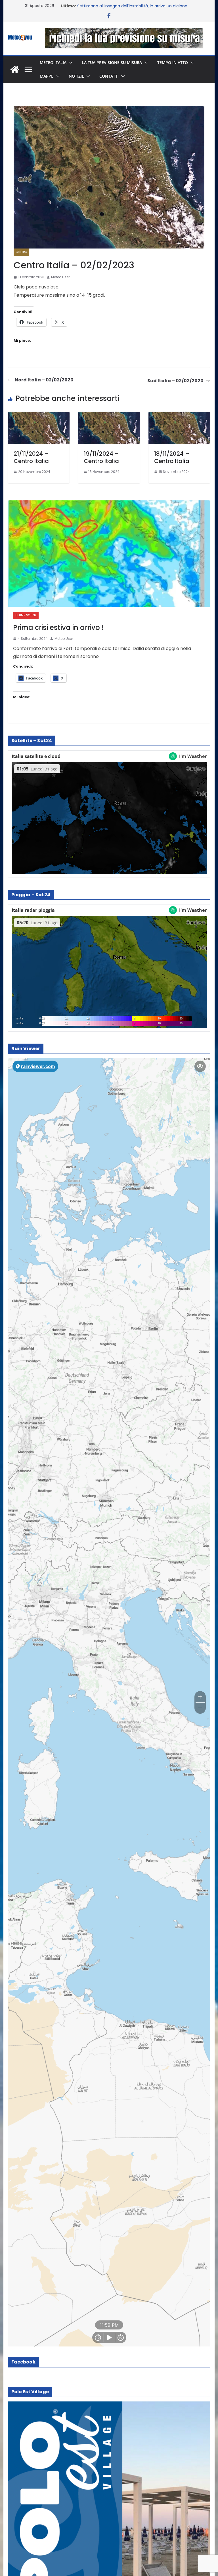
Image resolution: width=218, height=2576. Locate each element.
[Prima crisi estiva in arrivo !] (109, 554)
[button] (70, 63)
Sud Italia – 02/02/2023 (175, 381)
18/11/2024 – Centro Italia (172, 457)
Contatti (109, 76)
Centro (21, 252)
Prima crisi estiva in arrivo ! (58, 627)
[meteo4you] (15, 69)
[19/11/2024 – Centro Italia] (109, 416)
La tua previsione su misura (112, 62)
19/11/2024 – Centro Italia (101, 457)
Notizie (76, 76)
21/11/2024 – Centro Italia (31, 457)
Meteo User (60, 277)
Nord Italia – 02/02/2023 (44, 380)
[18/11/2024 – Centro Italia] (179, 416)
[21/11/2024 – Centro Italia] (39, 416)
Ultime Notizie (26, 615)
